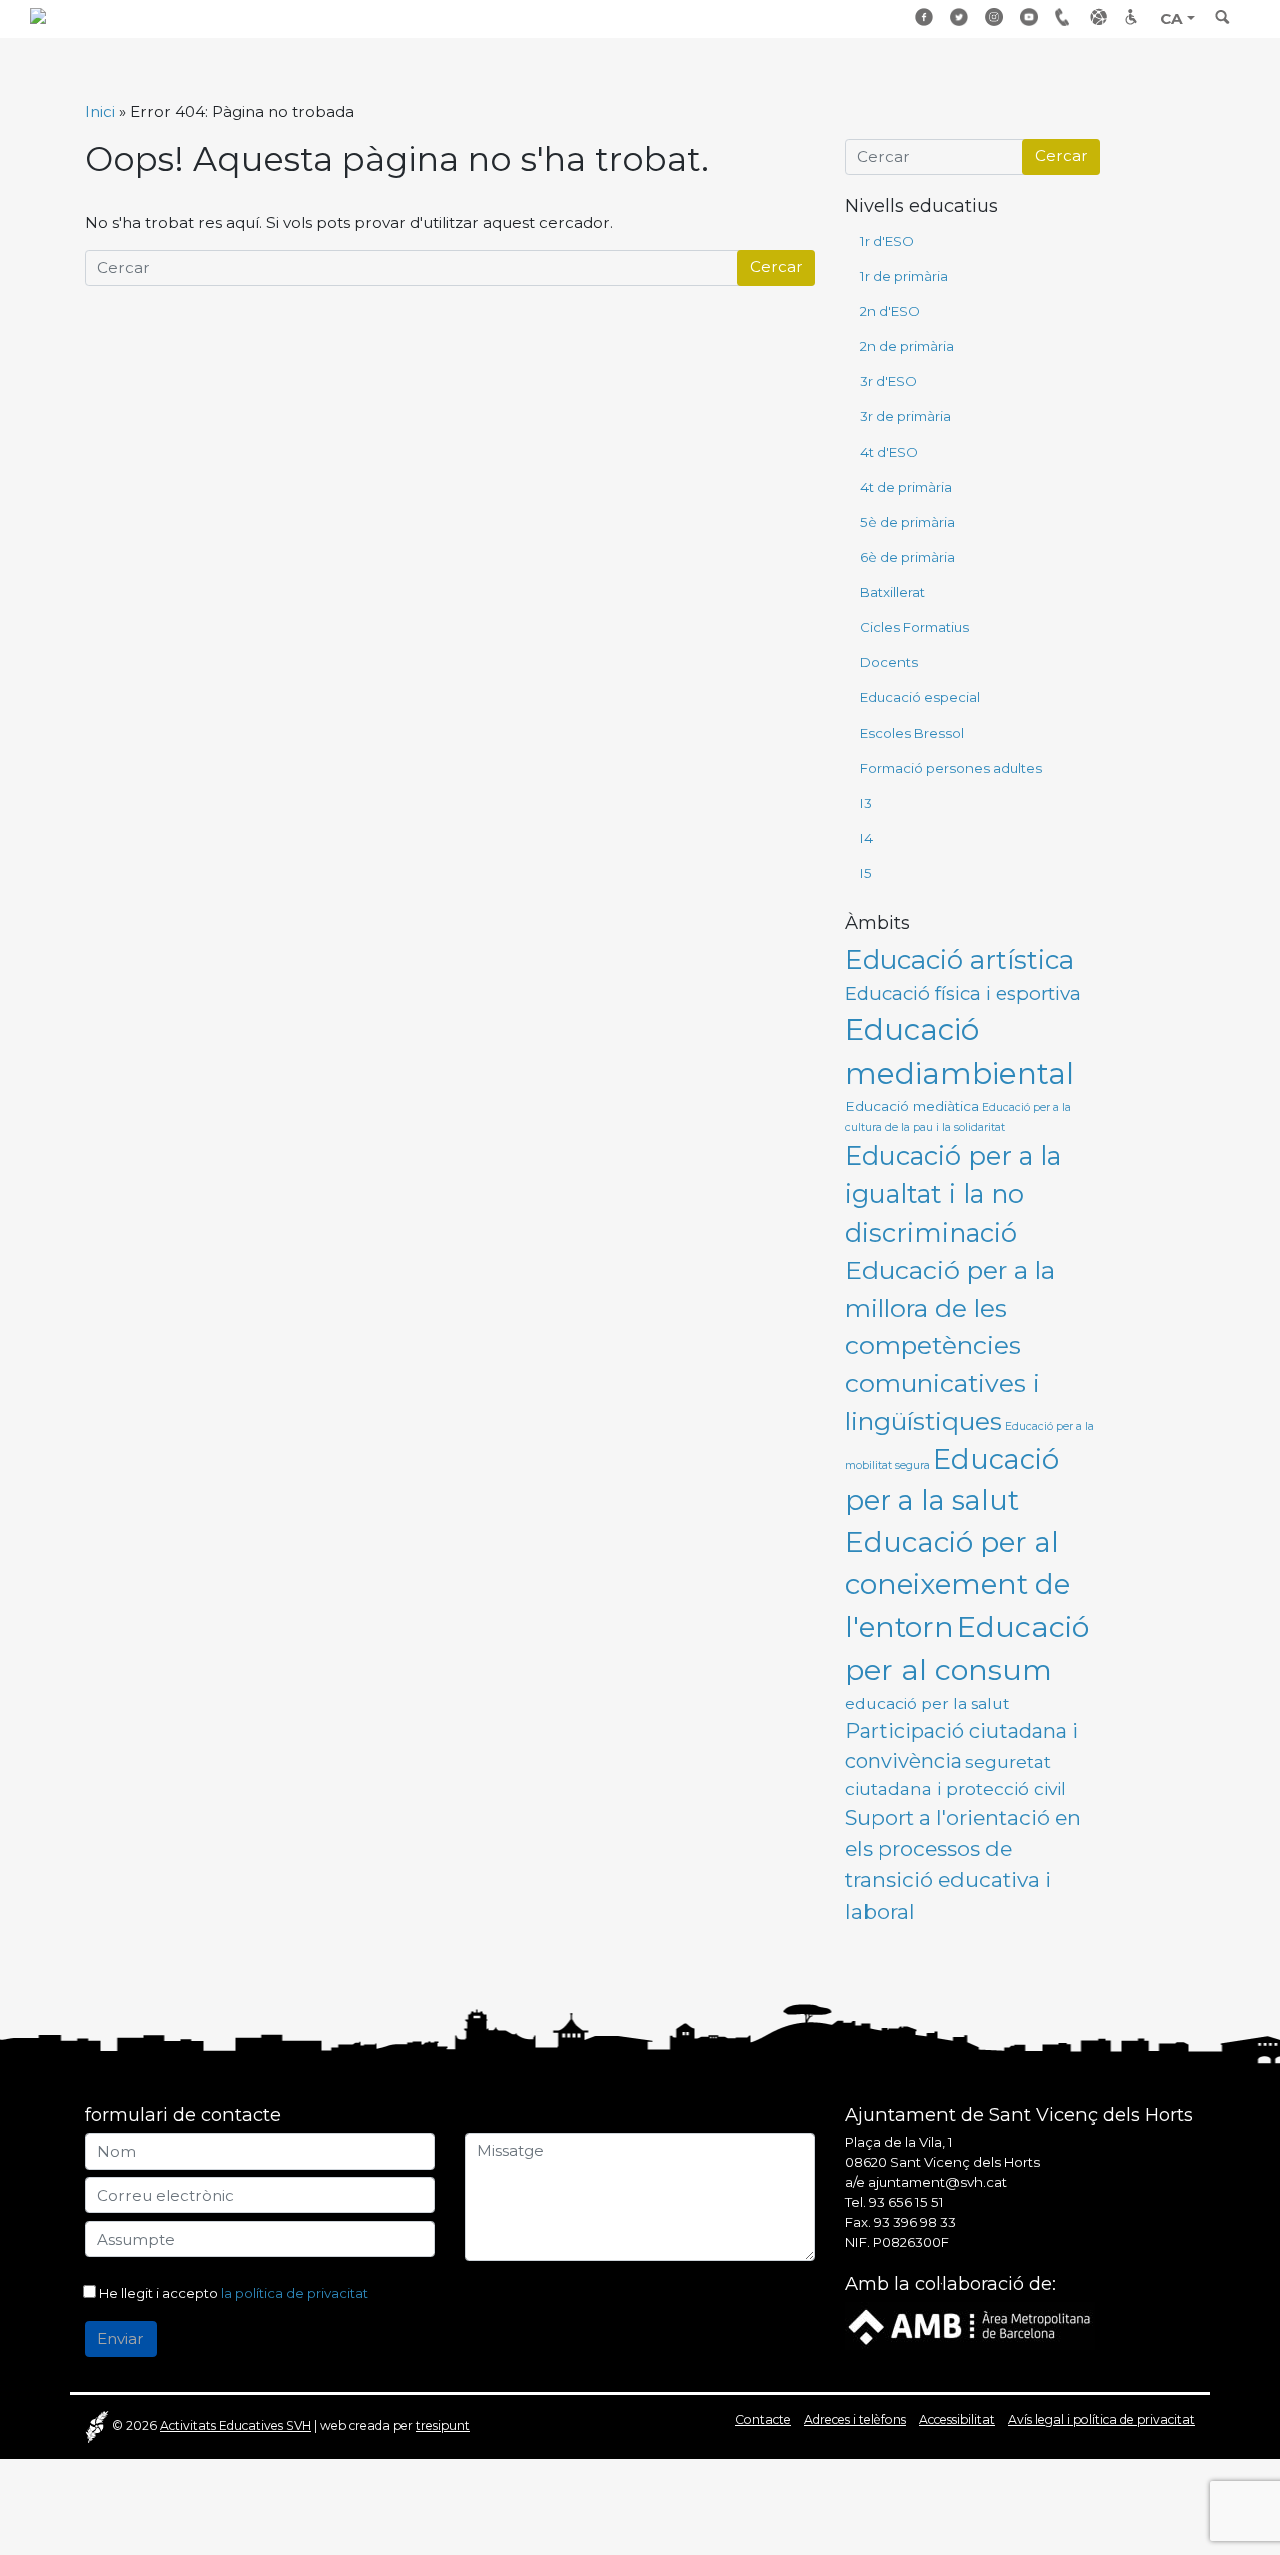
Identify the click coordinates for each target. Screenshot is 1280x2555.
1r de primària (904, 276)
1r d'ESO (887, 241)
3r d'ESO (888, 381)
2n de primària (907, 346)
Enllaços (1100, 17)
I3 (866, 803)
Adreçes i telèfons (1065, 17)
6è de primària (907, 557)
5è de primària (907, 522)
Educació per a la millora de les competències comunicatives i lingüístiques (950, 1345)
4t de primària (906, 487)
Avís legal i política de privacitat (1101, 2419)
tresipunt (443, 2425)
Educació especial (920, 697)
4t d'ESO (889, 452)
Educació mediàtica (912, 1106)
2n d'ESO (890, 311)
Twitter (960, 17)
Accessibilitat (1135, 17)
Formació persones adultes (951, 768)
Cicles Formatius (914, 627)
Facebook (925, 17)
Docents (889, 662)
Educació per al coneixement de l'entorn (957, 1584)
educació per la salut (927, 1703)
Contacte (763, 2419)
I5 (866, 873)
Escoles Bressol (912, 733)
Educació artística (959, 960)
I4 (866, 838)
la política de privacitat (294, 2293)
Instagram (995, 17)
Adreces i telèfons (855, 2419)
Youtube (1030, 17)
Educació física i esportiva (963, 993)
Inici (100, 111)
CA (1171, 18)
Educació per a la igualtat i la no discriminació (953, 1194)
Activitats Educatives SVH (235, 2425)
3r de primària (905, 416)
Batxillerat (892, 592)
